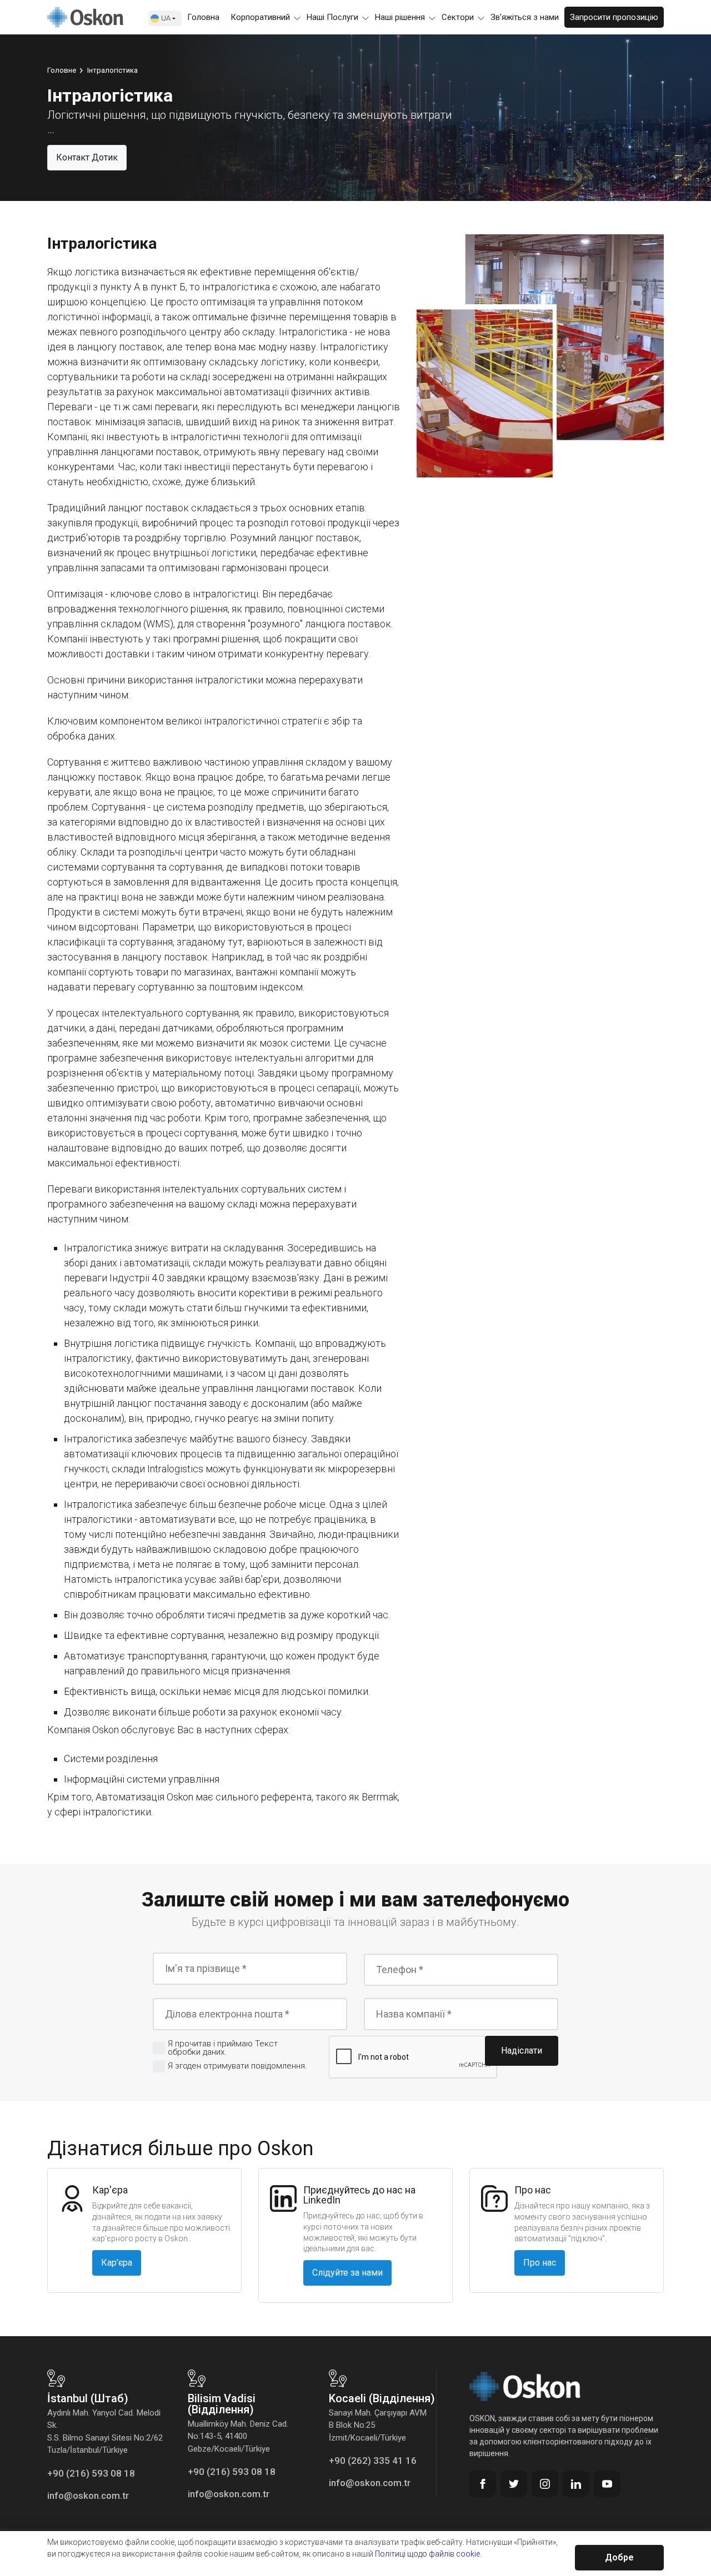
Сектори (458, 17)
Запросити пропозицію (614, 17)
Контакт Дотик (87, 157)
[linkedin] (576, 2484)
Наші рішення (400, 17)
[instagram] (545, 2484)
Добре (619, 2557)
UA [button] (166, 18)
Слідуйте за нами (347, 2273)
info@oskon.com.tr (88, 2495)
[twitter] (514, 2484)
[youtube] (607, 2484)
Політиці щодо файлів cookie (427, 2554)
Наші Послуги (332, 17)
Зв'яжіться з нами (525, 17)
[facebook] (483, 2484)
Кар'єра (117, 2263)
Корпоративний (260, 17)
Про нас (540, 2263)
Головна (203, 17)
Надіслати (522, 2051)
